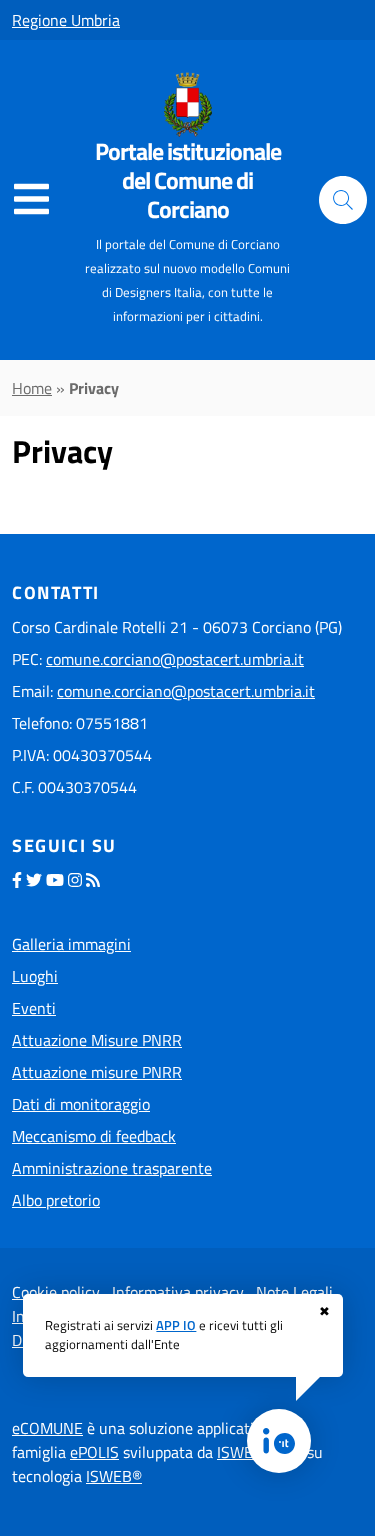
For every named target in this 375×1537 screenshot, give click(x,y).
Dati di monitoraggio (81, 1104)
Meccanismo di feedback (94, 1136)
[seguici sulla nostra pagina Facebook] (17, 880)
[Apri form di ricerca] (343, 200)
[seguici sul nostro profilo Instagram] (75, 880)
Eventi (34, 1008)
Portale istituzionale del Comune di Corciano (188, 180)
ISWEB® (114, 1476)
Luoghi (35, 976)
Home (32, 388)
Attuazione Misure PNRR (97, 1040)
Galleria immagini (71, 944)
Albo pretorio (56, 1200)
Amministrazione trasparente (112, 1168)
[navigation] (31, 200)
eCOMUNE (47, 1428)
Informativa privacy (178, 1292)
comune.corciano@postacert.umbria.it (175, 659)
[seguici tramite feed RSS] (93, 880)
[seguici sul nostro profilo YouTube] (55, 880)
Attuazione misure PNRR (97, 1072)
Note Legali (294, 1292)
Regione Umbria (66, 20)
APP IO (176, 1325)
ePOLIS (94, 1452)
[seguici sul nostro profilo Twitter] (34, 880)
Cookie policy (56, 1292)
